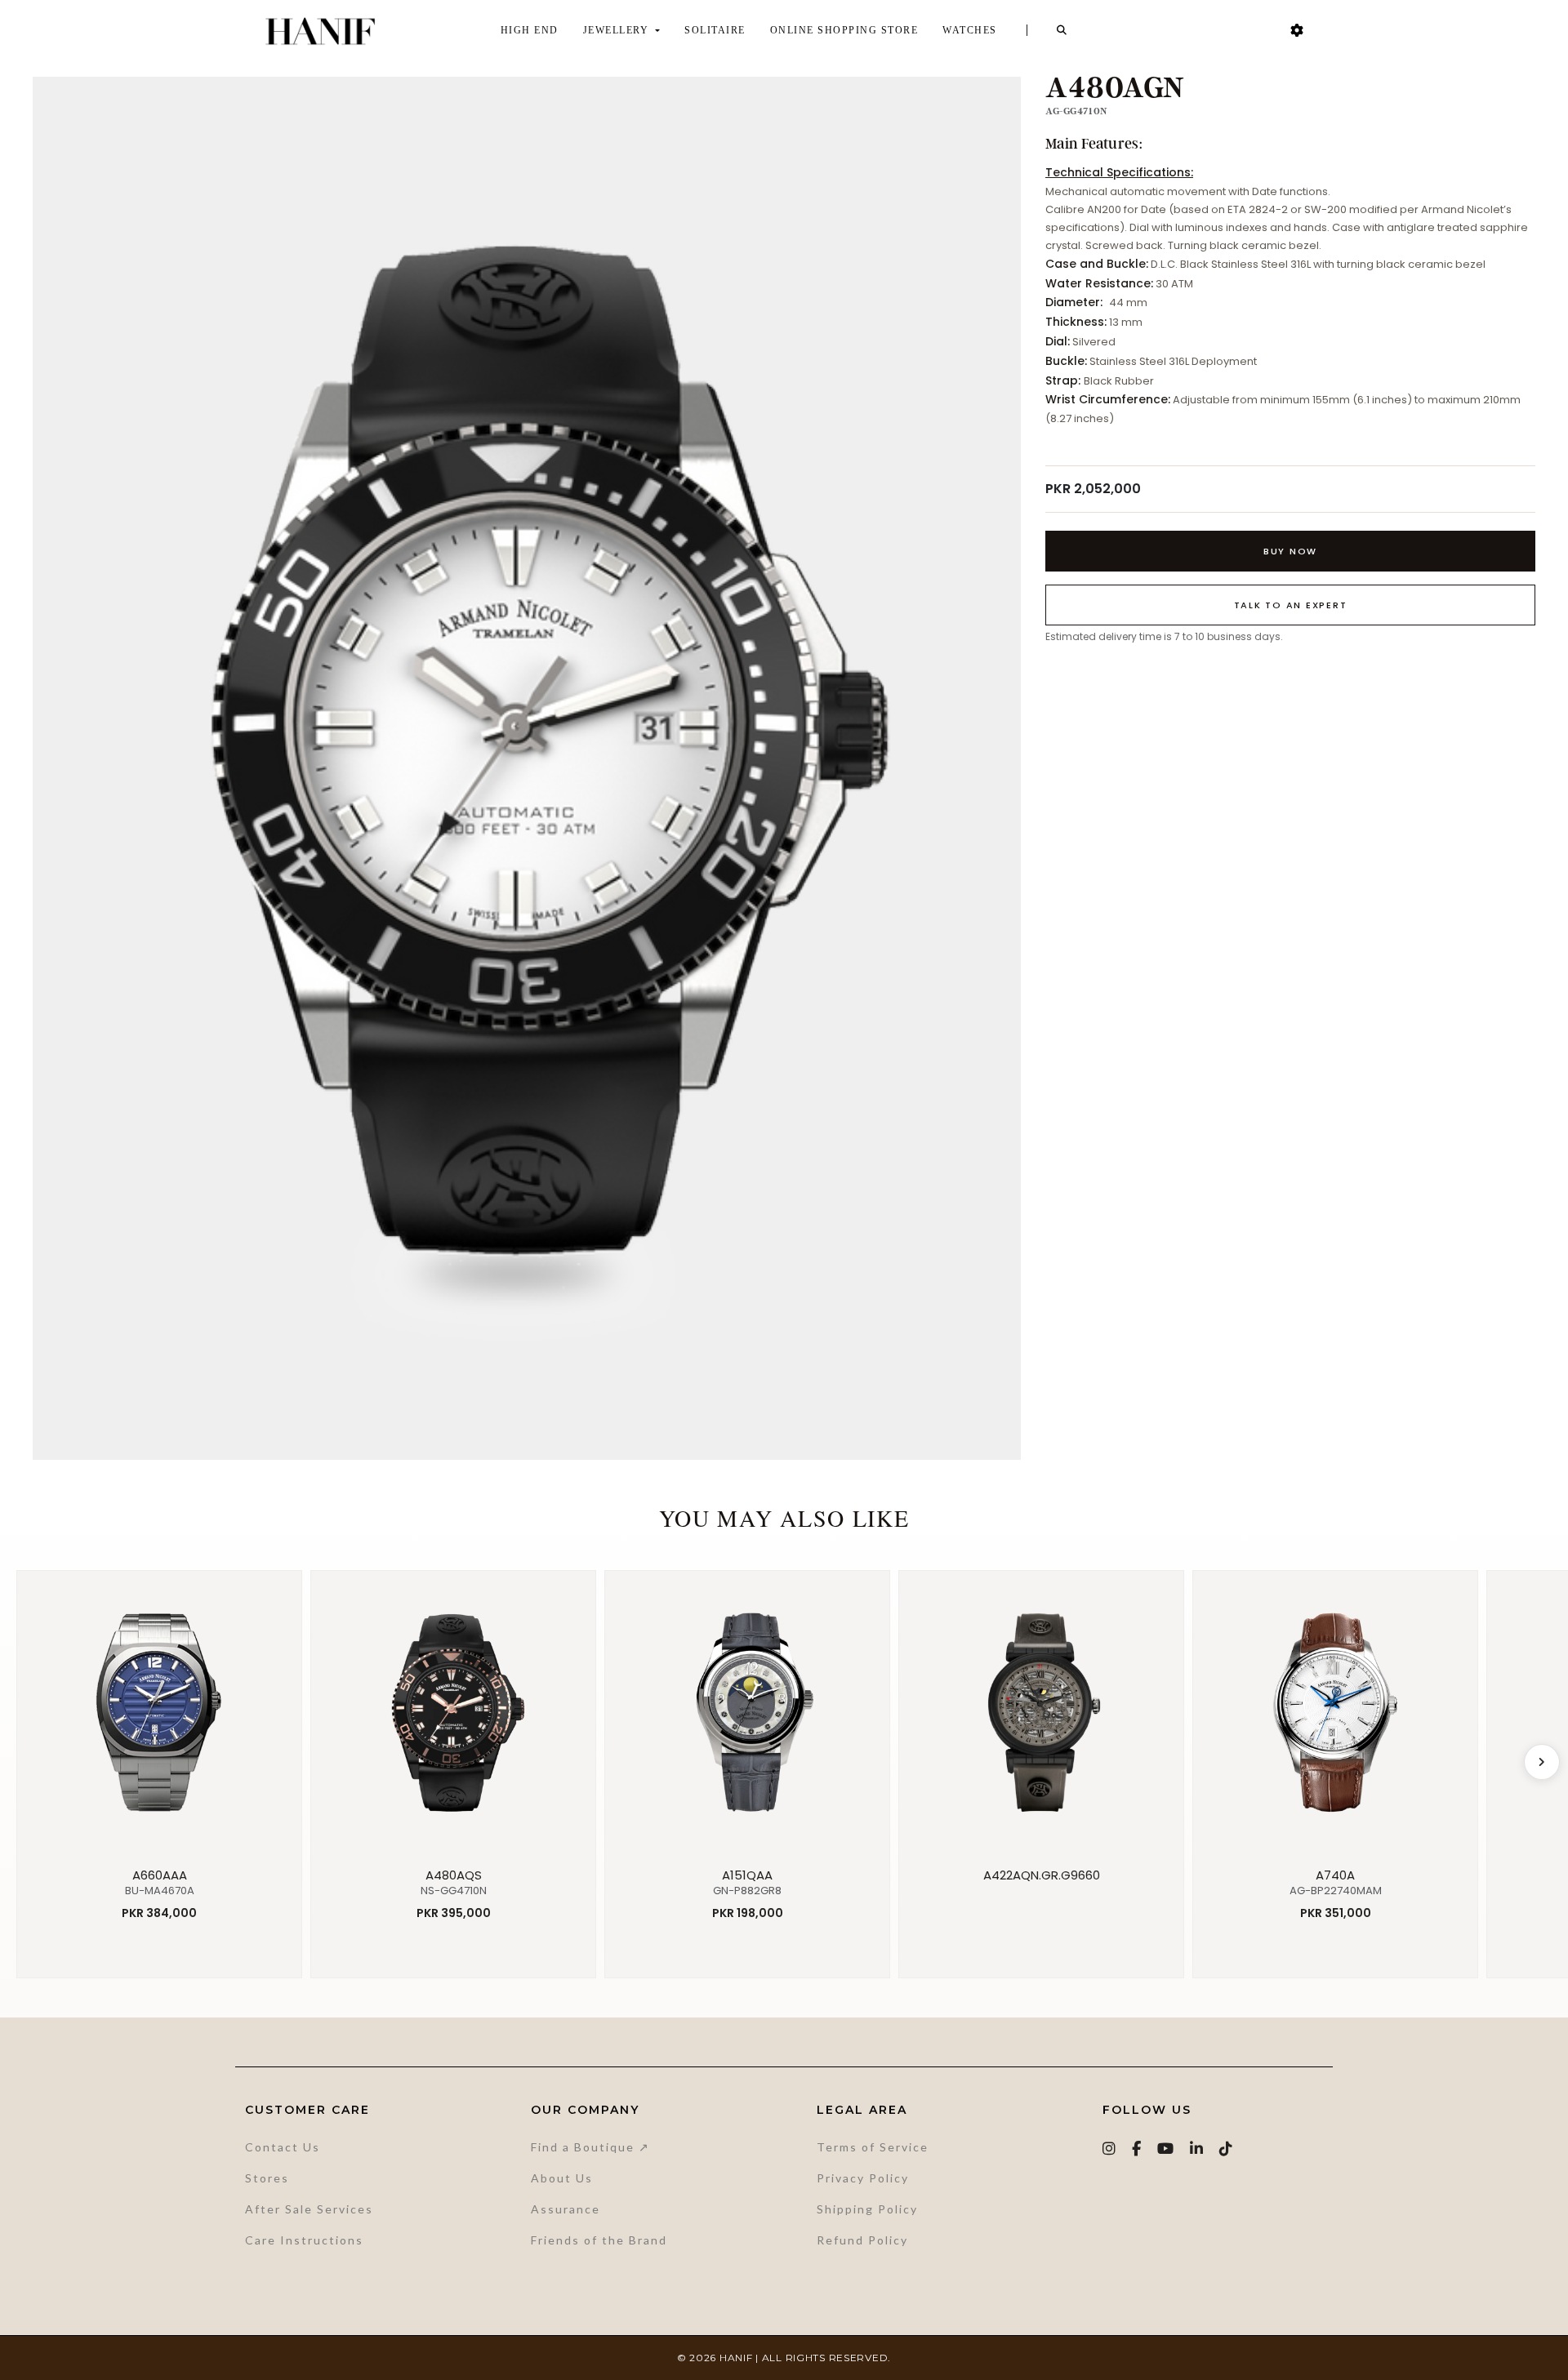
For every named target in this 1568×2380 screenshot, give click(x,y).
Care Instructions (304, 2240)
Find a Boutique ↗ (590, 2147)
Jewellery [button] (618, 30)
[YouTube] (1166, 2149)
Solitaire (715, 30)
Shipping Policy (867, 2209)
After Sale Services (309, 2209)
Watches (970, 30)
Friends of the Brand (599, 2240)
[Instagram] (1110, 2149)
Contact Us (283, 2147)
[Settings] (1297, 31)
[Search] (1062, 30)
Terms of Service (873, 2147)
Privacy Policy (863, 2178)
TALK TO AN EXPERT (1291, 605)
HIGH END (530, 30)
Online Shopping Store (844, 30)
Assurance (566, 2209)
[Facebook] (1137, 2149)
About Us (562, 2178)
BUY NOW (1290, 551)
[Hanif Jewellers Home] (320, 31)
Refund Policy (862, 2240)
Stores (267, 2178)
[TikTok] (1227, 2149)
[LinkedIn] (1197, 2149)
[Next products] (1542, 1762)
